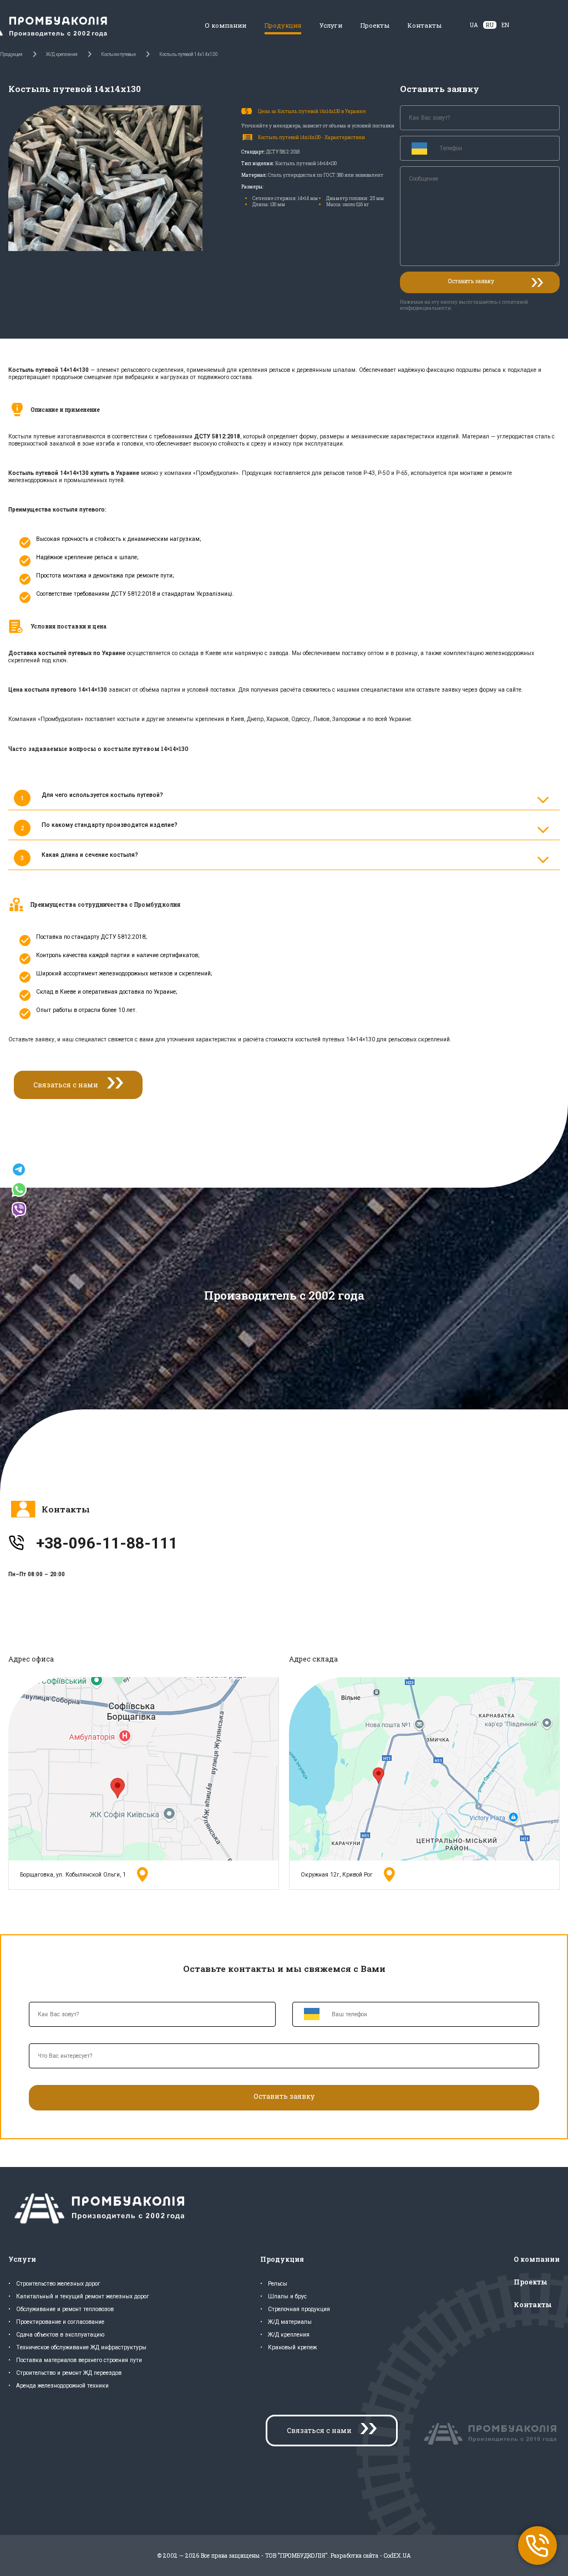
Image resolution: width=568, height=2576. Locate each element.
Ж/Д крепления (289, 2335)
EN (505, 25)
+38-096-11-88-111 (107, 1543)
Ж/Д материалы (290, 2322)
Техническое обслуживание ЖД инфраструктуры (81, 2347)
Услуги (331, 25)
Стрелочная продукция (299, 2309)
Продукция (283, 25)
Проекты (375, 25)
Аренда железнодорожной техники (62, 2386)
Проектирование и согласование (60, 2322)
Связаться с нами (66, 1085)
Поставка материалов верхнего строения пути (79, 2360)
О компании (225, 25)
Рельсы (278, 2284)
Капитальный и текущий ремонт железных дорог (83, 2296)
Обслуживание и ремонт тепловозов (65, 2309)
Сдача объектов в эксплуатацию (60, 2335)
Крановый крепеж (292, 2347)
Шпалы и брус (287, 2296)
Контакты (425, 25)
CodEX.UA (397, 2555)
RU (490, 25)
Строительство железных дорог (58, 2284)
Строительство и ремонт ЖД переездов (69, 2373)
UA (474, 25)
